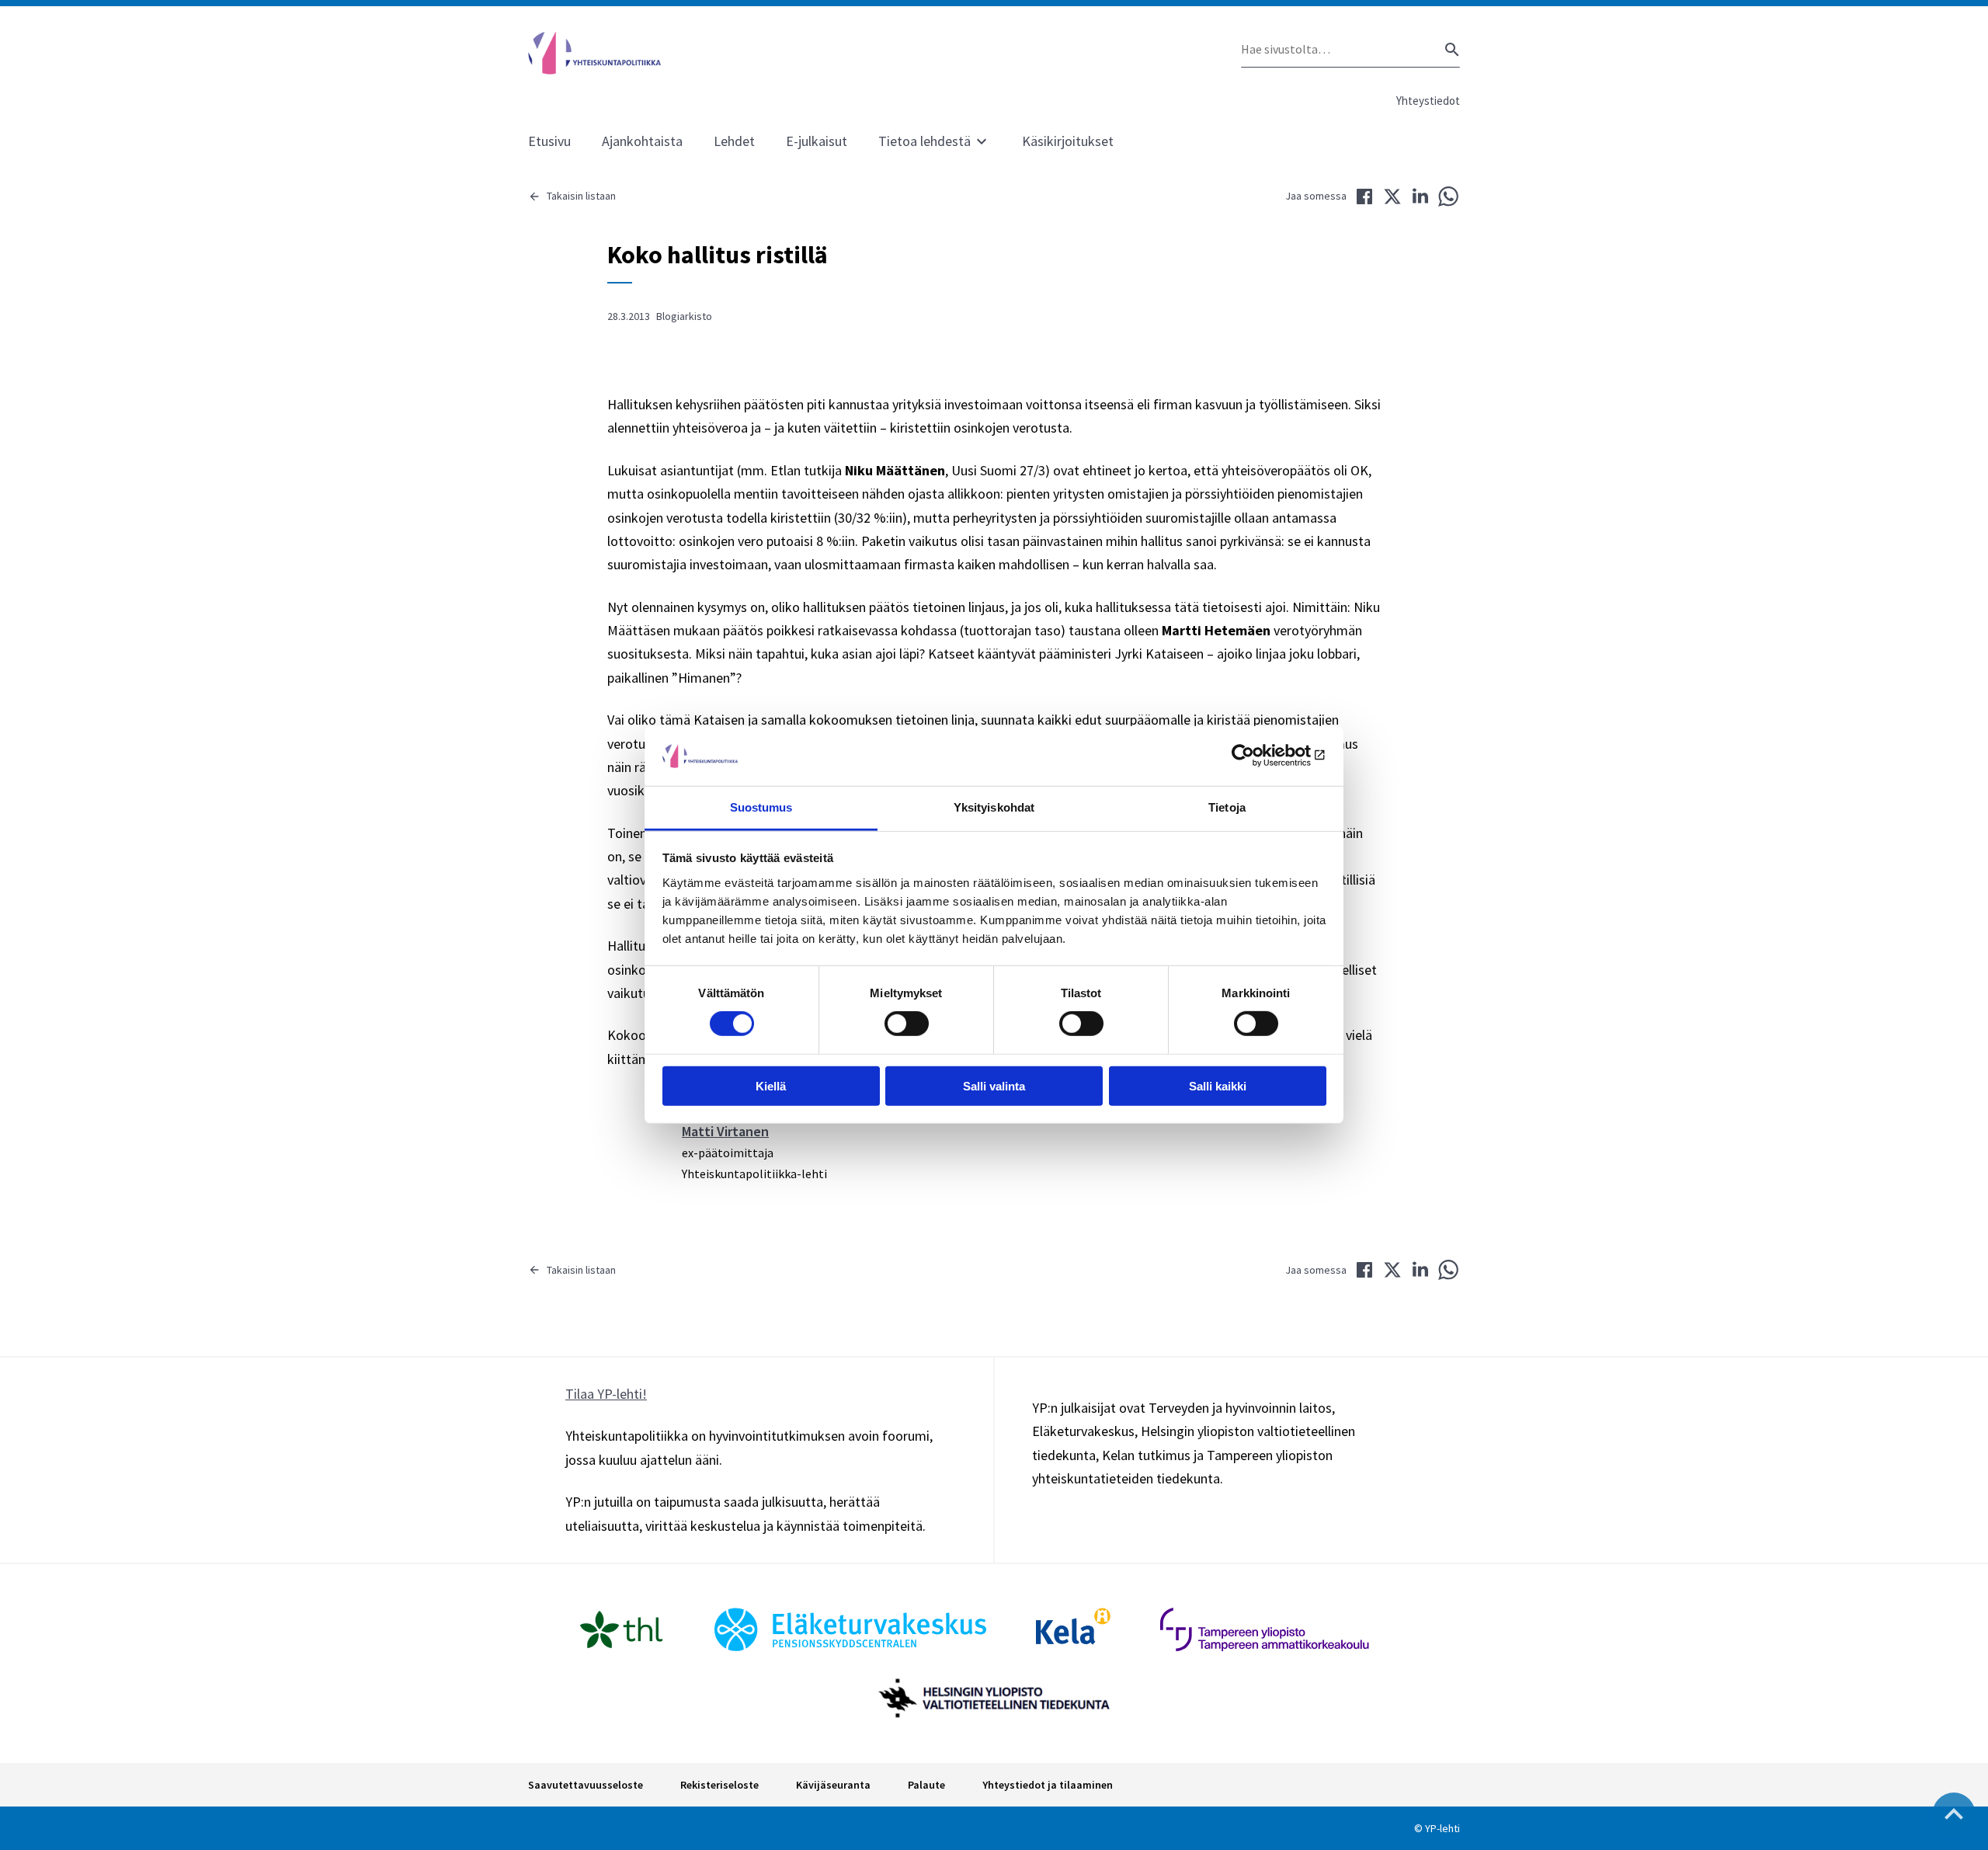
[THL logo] (621, 1629)
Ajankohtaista (642, 141)
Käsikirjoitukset (1068, 141)
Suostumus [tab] (761, 807)
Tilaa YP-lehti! (606, 1394)
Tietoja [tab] (1227, 807)
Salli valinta (994, 1085)
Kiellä (771, 1085)
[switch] (907, 1024)
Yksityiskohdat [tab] (994, 807)
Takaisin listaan (581, 196)
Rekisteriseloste (719, 1785)
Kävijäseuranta (833, 1785)
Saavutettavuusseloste (586, 1785)
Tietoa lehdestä (924, 141)
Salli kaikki (1218, 1085)
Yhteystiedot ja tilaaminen (1048, 1785)
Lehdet (734, 141)
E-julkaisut (817, 141)
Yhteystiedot (1428, 101)
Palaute (926, 1785)
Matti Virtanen (725, 1131)
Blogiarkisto (684, 316)
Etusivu (549, 141)
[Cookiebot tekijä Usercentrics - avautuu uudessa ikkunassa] (1258, 756)
